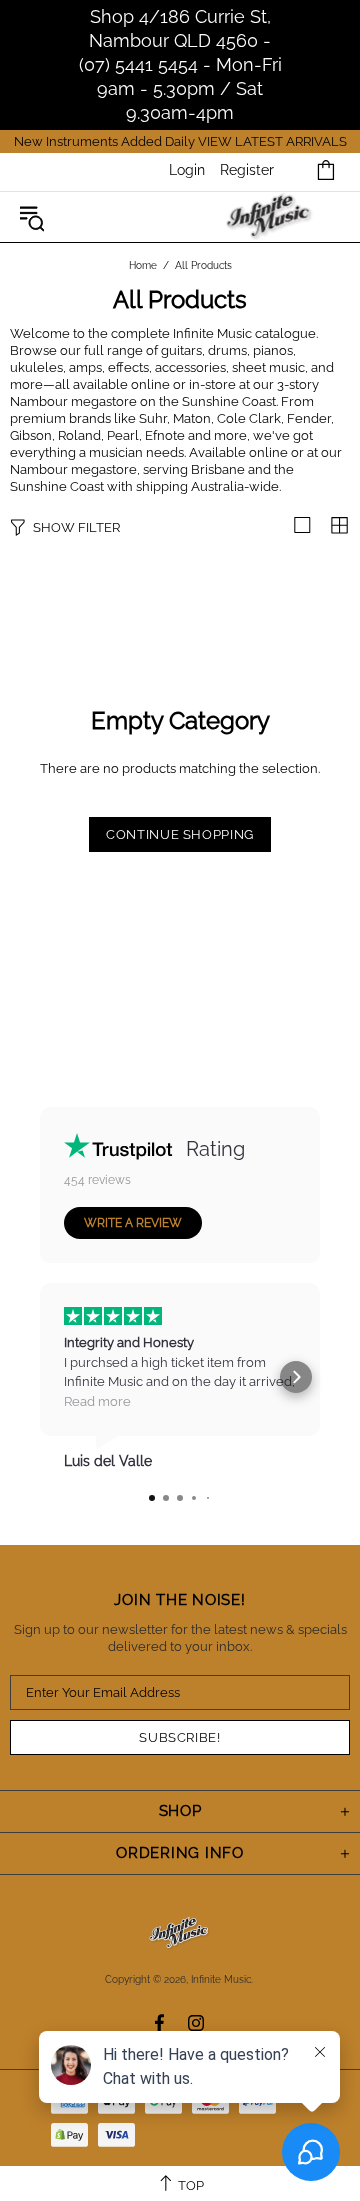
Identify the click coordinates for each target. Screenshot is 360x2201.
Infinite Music (270, 217)
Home (143, 265)
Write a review (133, 1223)
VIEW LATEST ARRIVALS (272, 141)
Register (247, 170)
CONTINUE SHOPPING (180, 834)
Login (187, 170)
